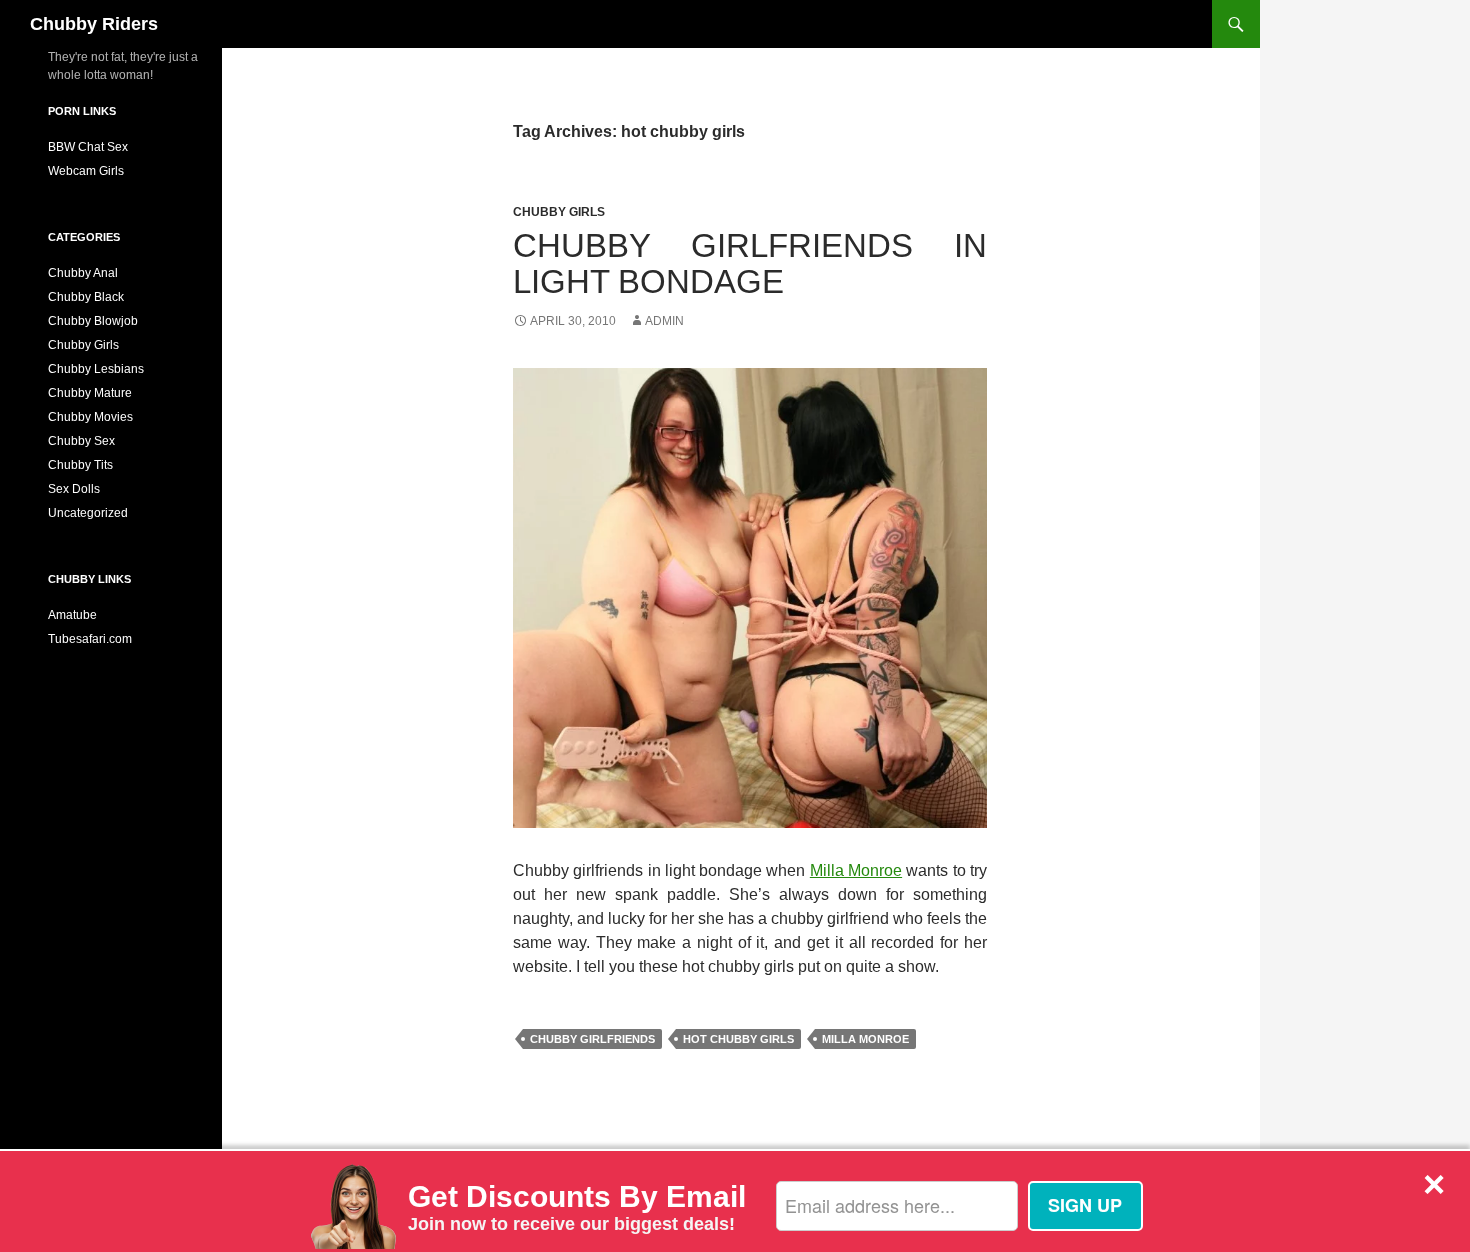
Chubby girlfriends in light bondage (750, 263)
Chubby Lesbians (96, 369)
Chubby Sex (81, 441)
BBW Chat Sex (88, 147)
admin (664, 321)
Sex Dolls (74, 489)
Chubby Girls (559, 212)
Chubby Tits (80, 465)
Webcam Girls (86, 171)
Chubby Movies (90, 417)
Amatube (72, 615)
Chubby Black (86, 297)
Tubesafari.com (90, 639)
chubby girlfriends (592, 1039)
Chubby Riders (94, 24)
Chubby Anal (83, 273)
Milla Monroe (856, 870)
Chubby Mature (90, 393)
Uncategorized (88, 513)
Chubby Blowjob (93, 321)
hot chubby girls (738, 1039)
